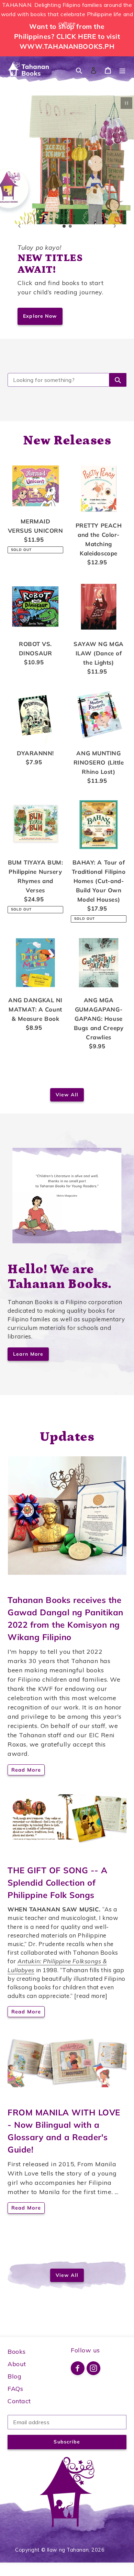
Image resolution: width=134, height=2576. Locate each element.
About (17, 2364)
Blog (14, 2376)
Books (17, 2352)
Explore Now (40, 316)
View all (67, 1095)
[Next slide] (115, 226)
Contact (19, 2401)
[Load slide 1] (64, 226)
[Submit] (118, 380)
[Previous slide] (19, 226)
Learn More (28, 1354)
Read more (26, 1770)
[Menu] (122, 70)
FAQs (15, 2389)
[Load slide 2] (70, 226)
